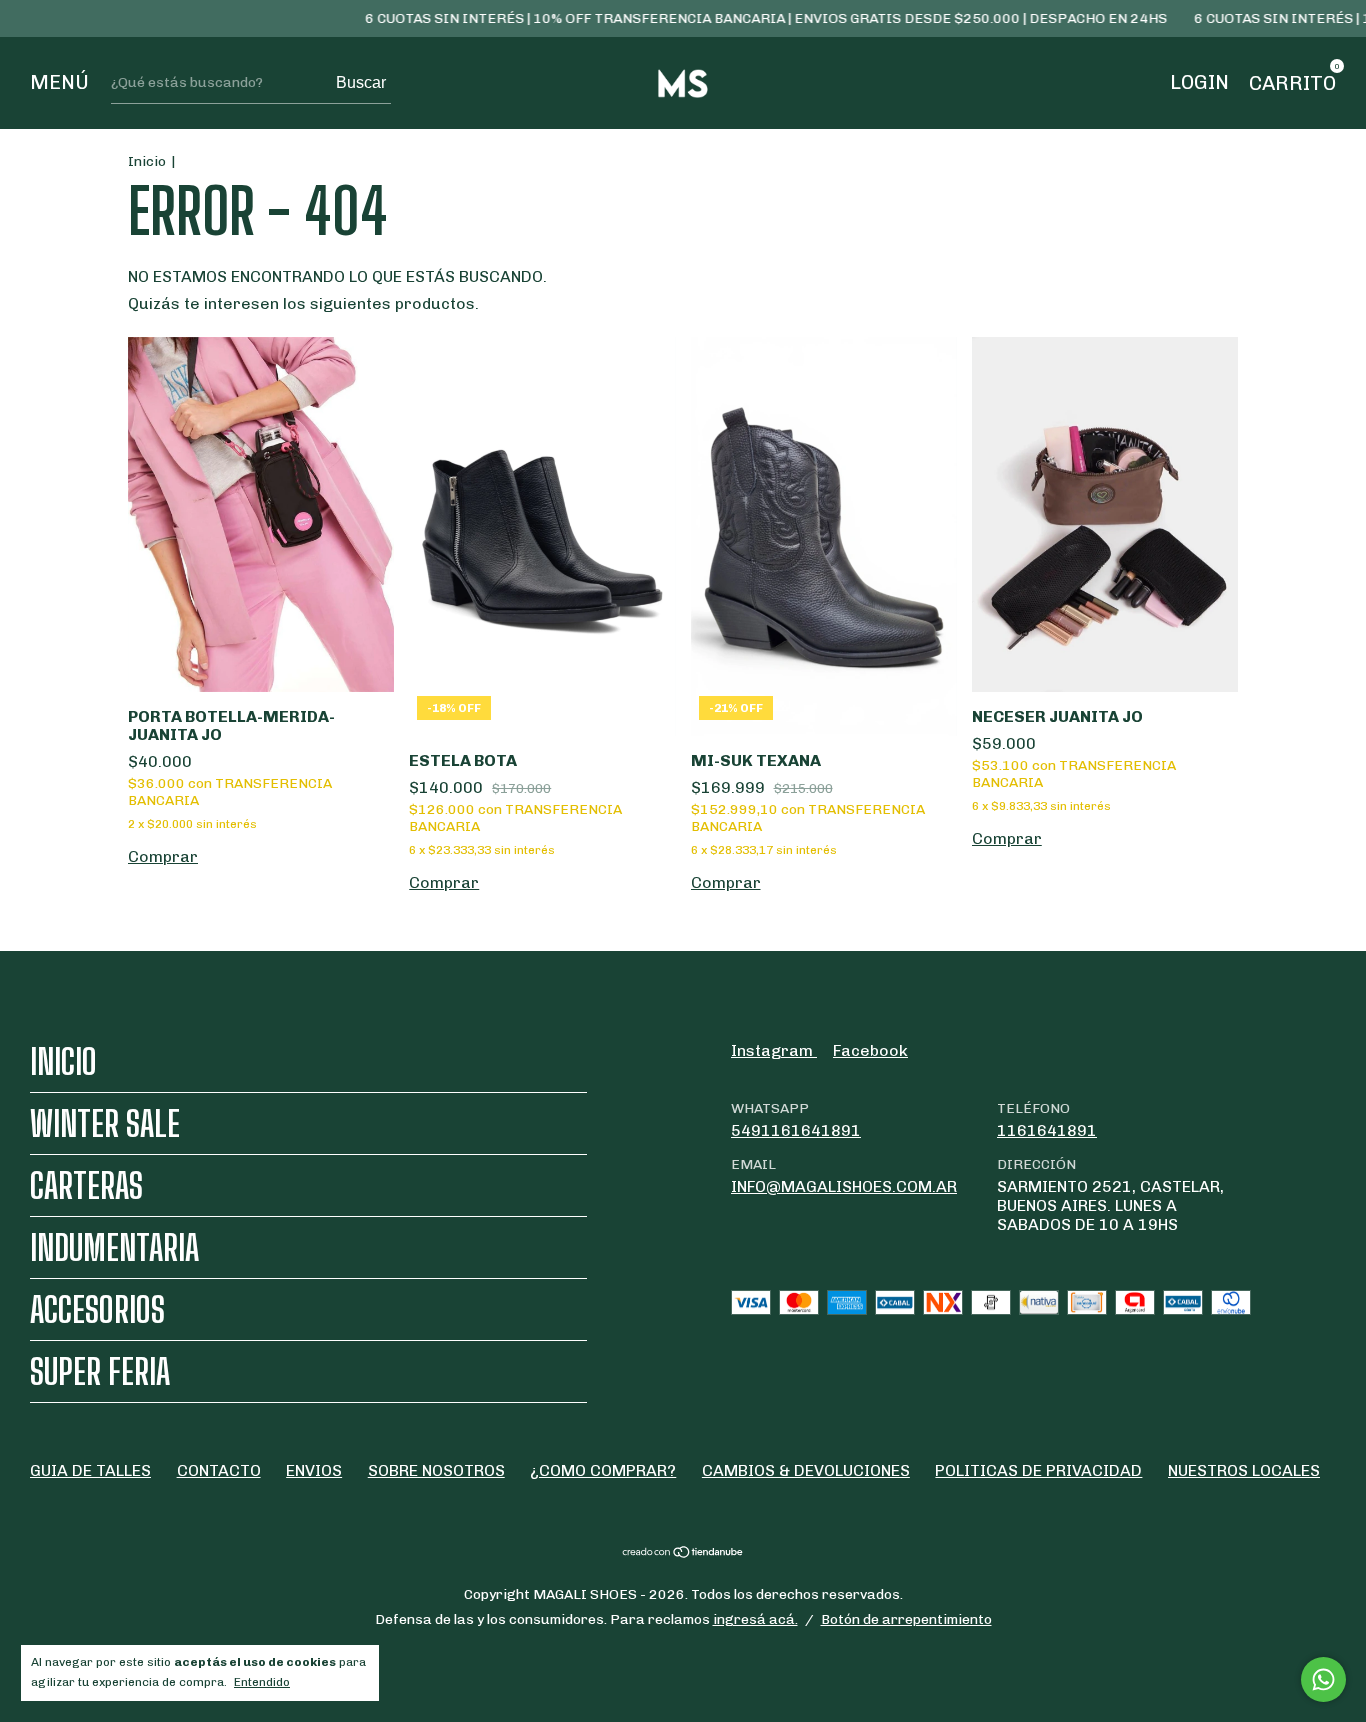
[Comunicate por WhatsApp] (1323, 1679)
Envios (314, 1470)
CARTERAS (86, 1185)
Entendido (262, 1682)
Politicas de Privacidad (1038, 1470)
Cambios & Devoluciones (806, 1470)
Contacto (219, 1470)
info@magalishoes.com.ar (844, 1186)
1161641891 (1047, 1130)
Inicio (147, 161)
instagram (774, 1050)
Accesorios (97, 1309)
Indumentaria (114, 1247)
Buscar (361, 82)
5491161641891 (796, 1130)
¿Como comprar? (603, 1470)
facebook (870, 1050)
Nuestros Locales (1244, 1470)
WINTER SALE (105, 1123)
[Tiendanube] (683, 1553)
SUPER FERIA (100, 1371)
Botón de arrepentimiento (906, 1619)
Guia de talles (90, 1470)
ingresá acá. (755, 1619)
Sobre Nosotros (436, 1470)
